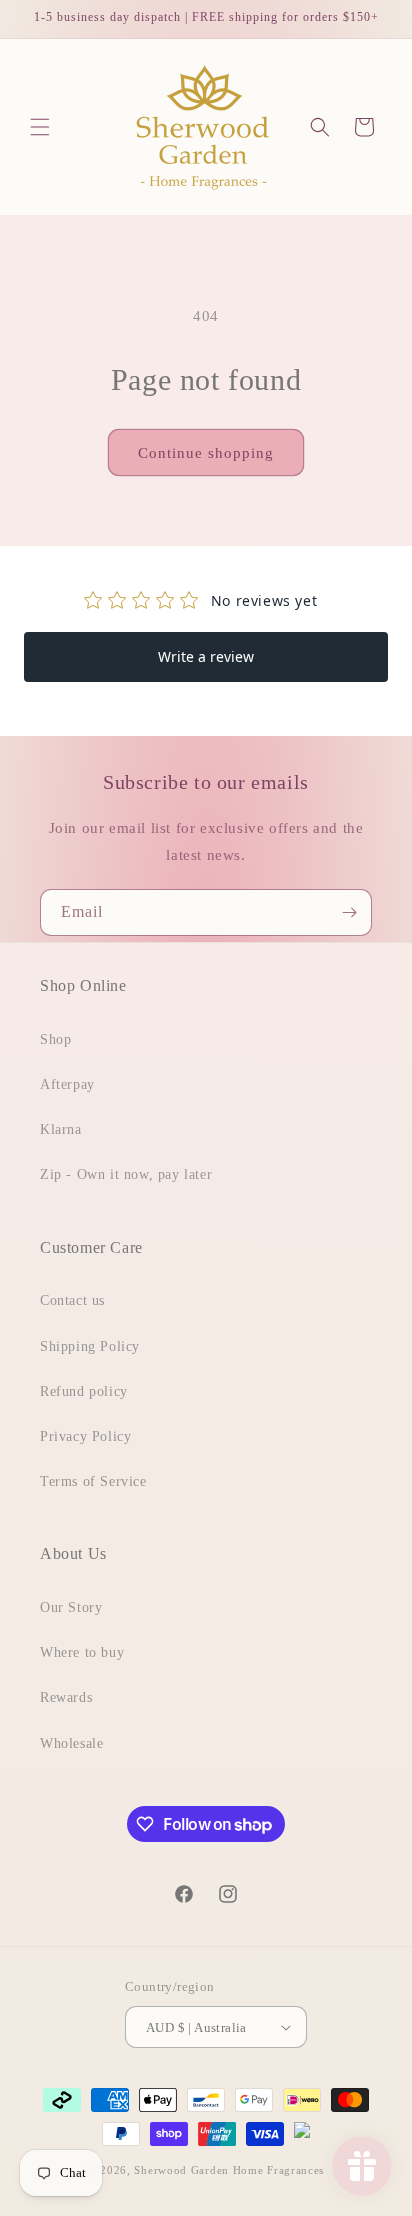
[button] (40, 127)
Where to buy (82, 1652)
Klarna (61, 1129)
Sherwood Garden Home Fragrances (229, 2170)
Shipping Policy (90, 1346)
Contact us (72, 1300)
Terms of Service (93, 1481)
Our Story (71, 1607)
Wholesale (71, 1743)
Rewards (66, 1697)
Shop (55, 1039)
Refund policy (84, 1391)
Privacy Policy (85, 1436)
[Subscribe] (349, 912)
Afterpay (67, 1084)
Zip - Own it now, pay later (126, 1174)
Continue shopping (206, 453)
